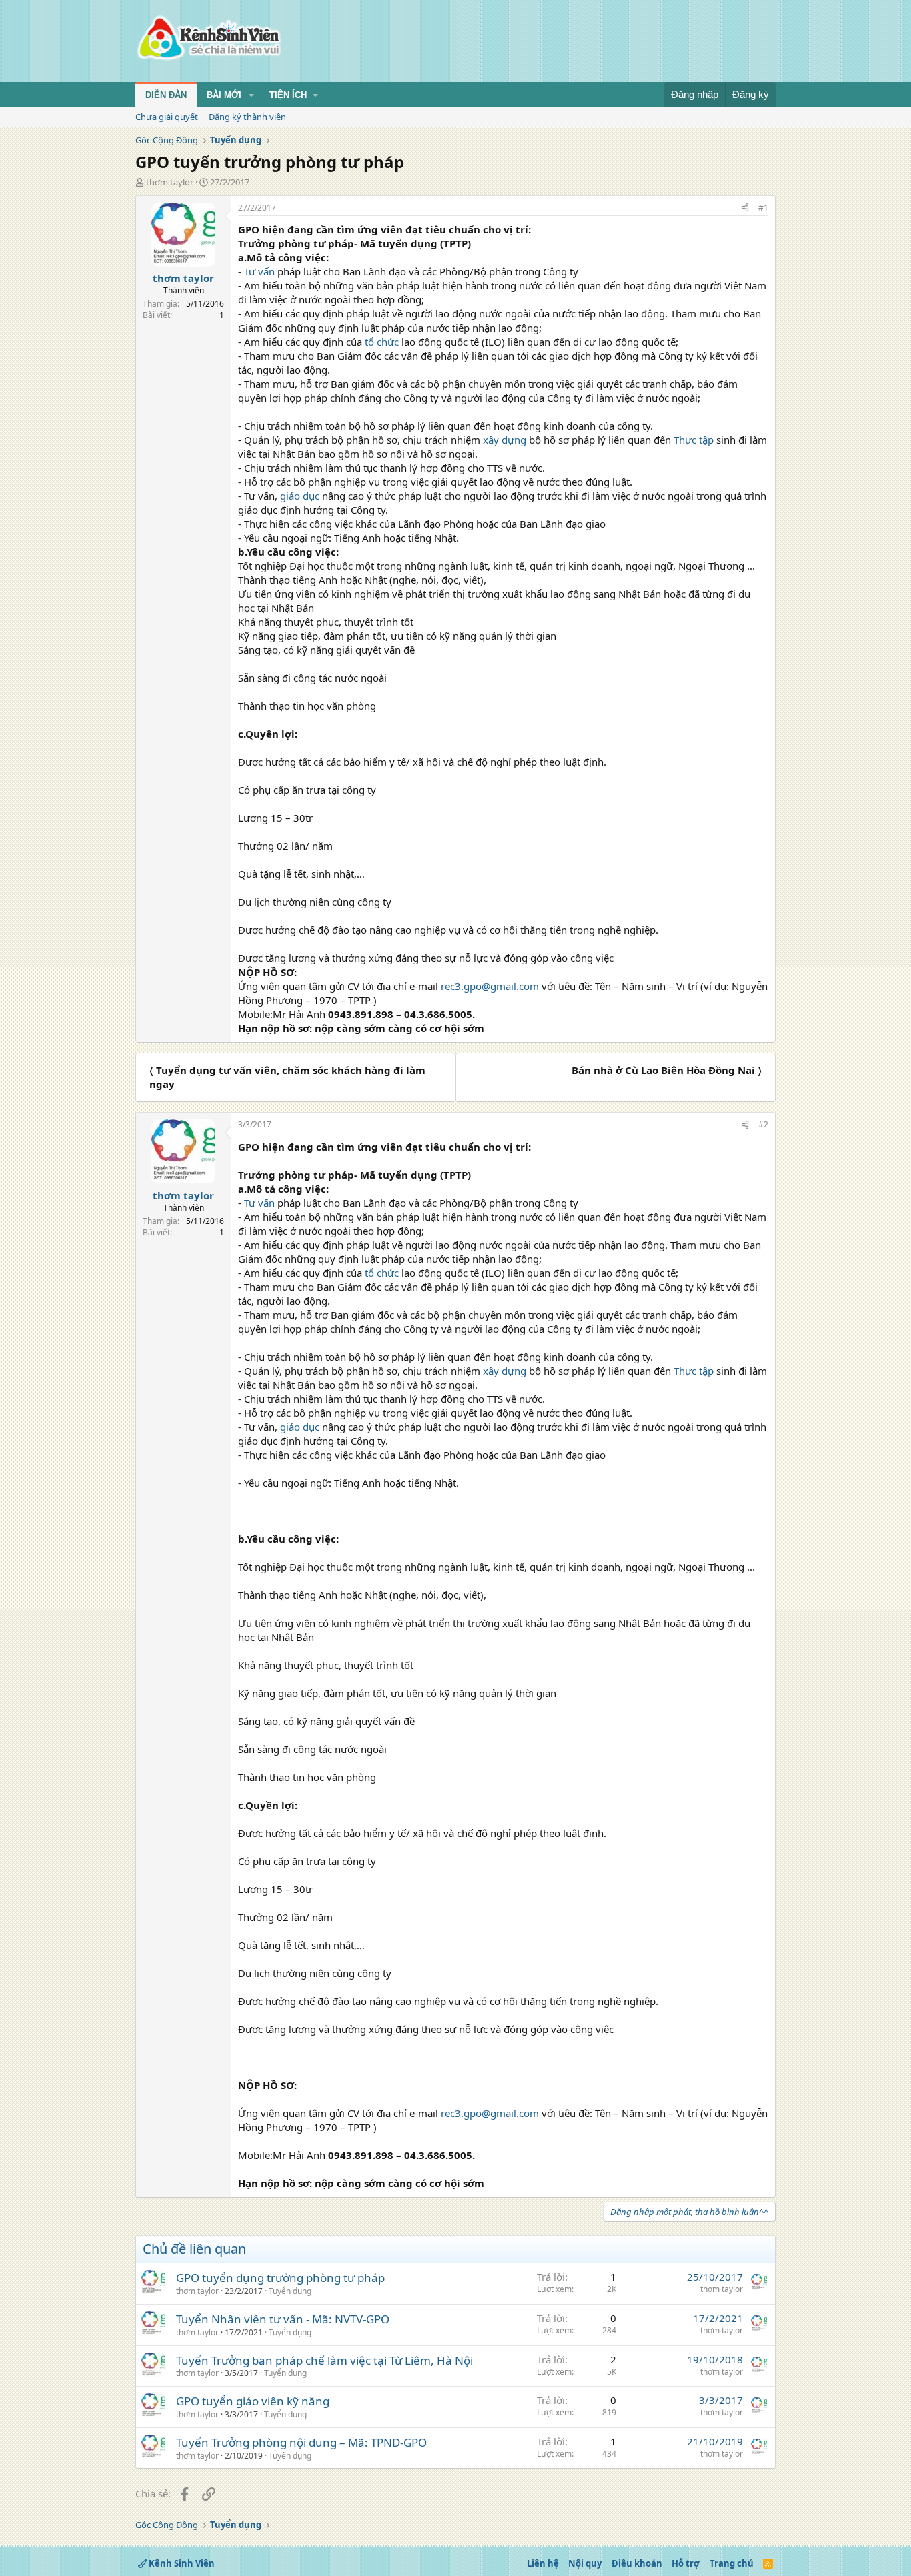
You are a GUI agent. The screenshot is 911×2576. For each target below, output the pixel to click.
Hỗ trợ (686, 2563)
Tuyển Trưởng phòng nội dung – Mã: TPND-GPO (301, 2442)
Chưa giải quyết (167, 117)
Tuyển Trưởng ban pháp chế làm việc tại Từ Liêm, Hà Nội (324, 2360)
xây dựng (505, 440)
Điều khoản (637, 2563)
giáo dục (300, 496)
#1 (763, 208)
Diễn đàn (166, 95)
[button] (251, 95)
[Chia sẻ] (745, 208)
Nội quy (585, 2563)
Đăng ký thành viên (247, 117)
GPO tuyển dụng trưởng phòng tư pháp (280, 2278)
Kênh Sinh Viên (181, 2563)
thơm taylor (170, 182)
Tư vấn (259, 271)
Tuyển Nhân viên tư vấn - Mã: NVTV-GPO (283, 2319)
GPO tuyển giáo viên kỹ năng (253, 2401)
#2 (763, 1124)
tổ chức (382, 342)
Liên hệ (543, 2563)
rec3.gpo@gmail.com (490, 986)
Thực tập (694, 440)
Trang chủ (732, 2563)
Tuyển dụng (290, 2291)
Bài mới (224, 95)
